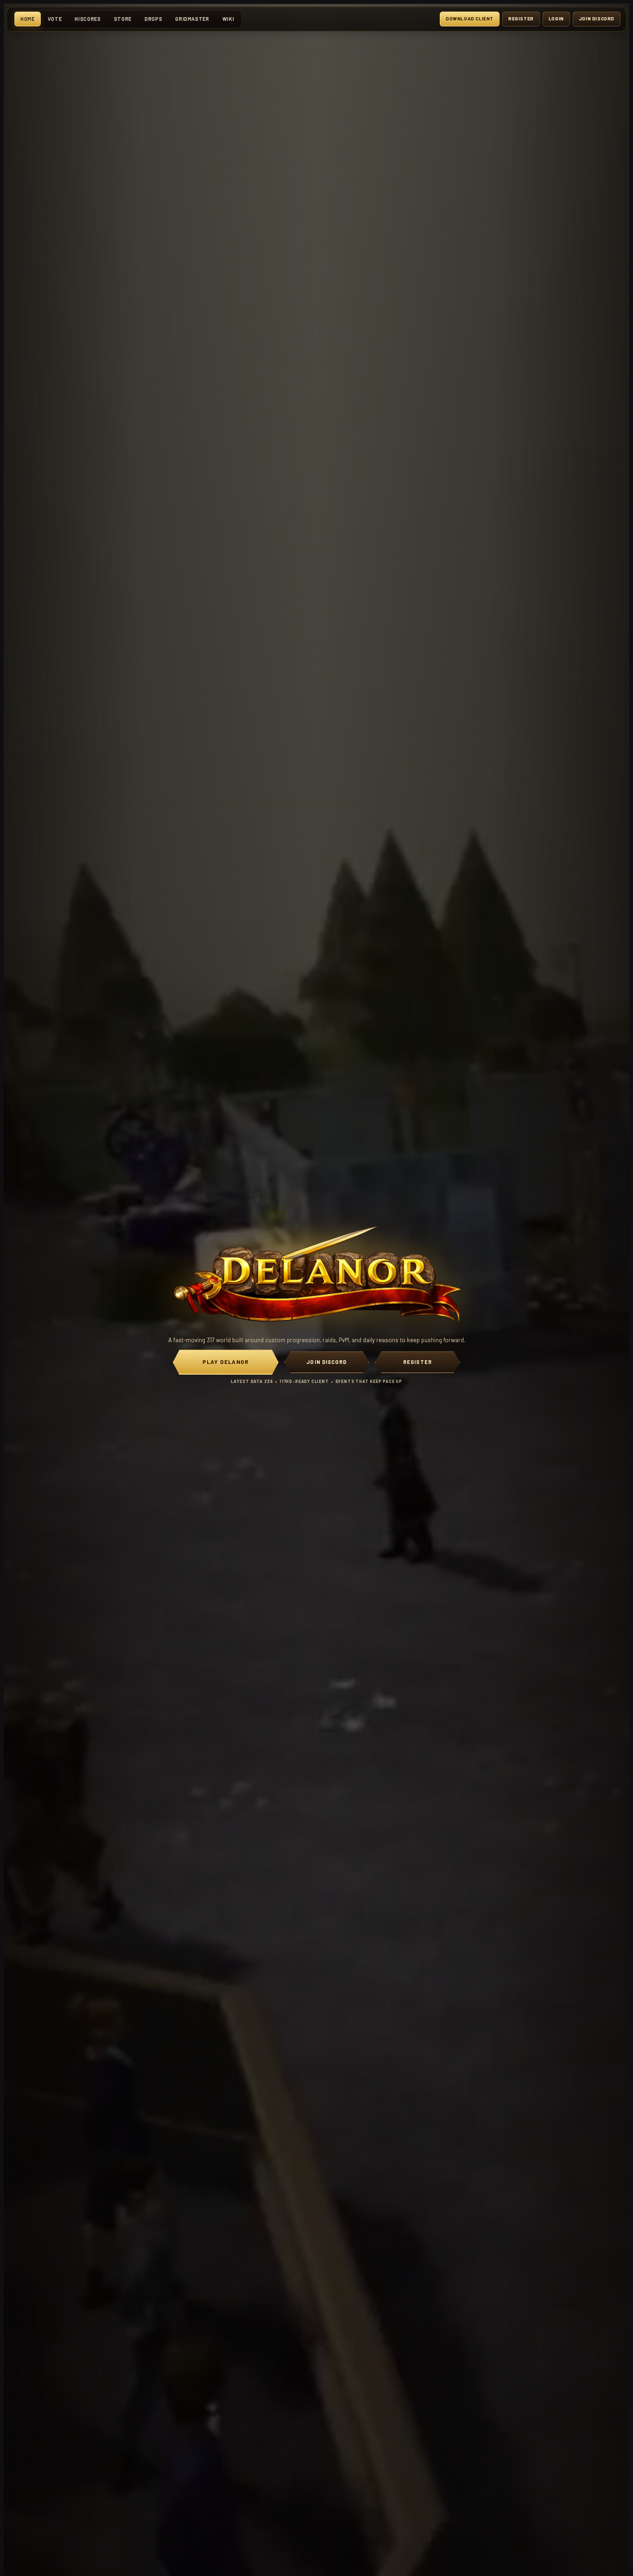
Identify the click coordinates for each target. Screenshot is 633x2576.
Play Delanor (226, 1362)
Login (556, 19)
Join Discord (597, 19)
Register (521, 19)
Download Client (470, 19)
